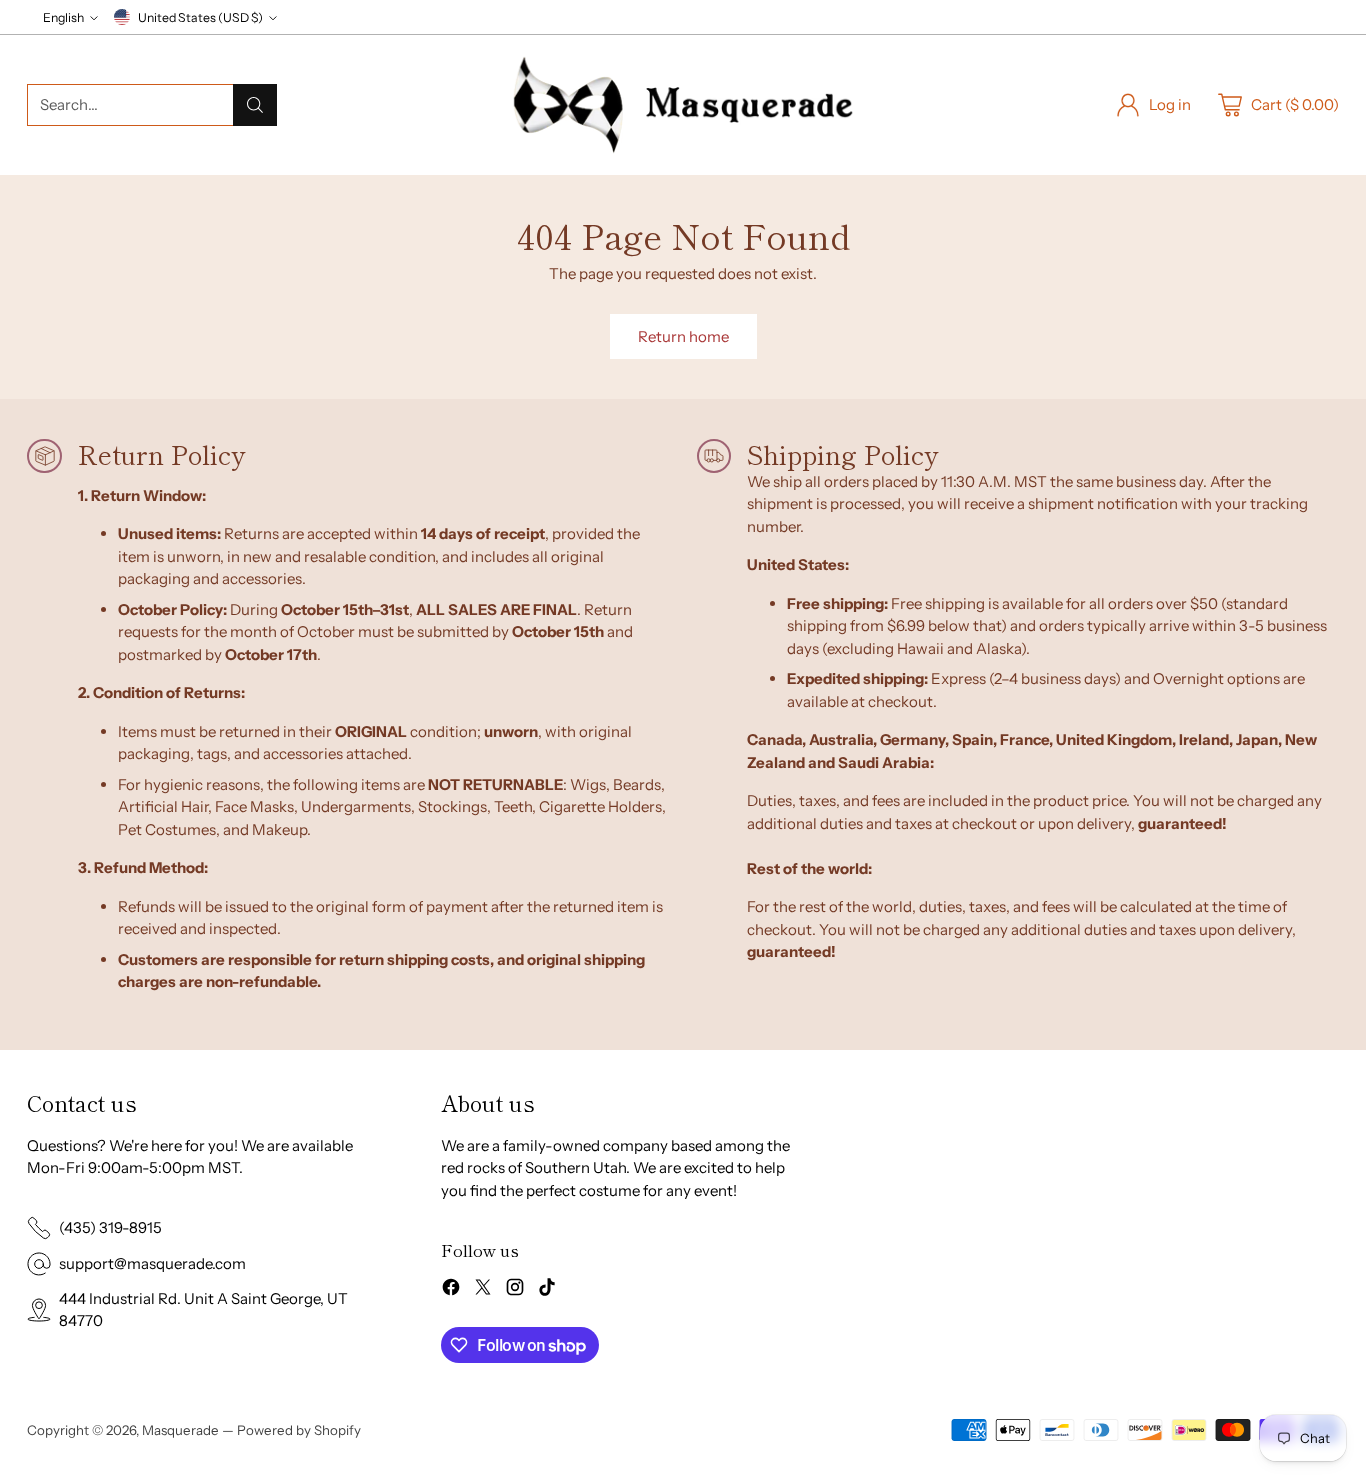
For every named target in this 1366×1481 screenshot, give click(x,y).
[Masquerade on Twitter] (483, 1290)
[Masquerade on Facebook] (451, 1290)
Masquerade (180, 1430)
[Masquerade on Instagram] (515, 1290)
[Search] (255, 105)
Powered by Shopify (299, 1430)
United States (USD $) (200, 17)
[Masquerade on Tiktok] (547, 1290)
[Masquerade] (683, 105)
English (63, 17)
